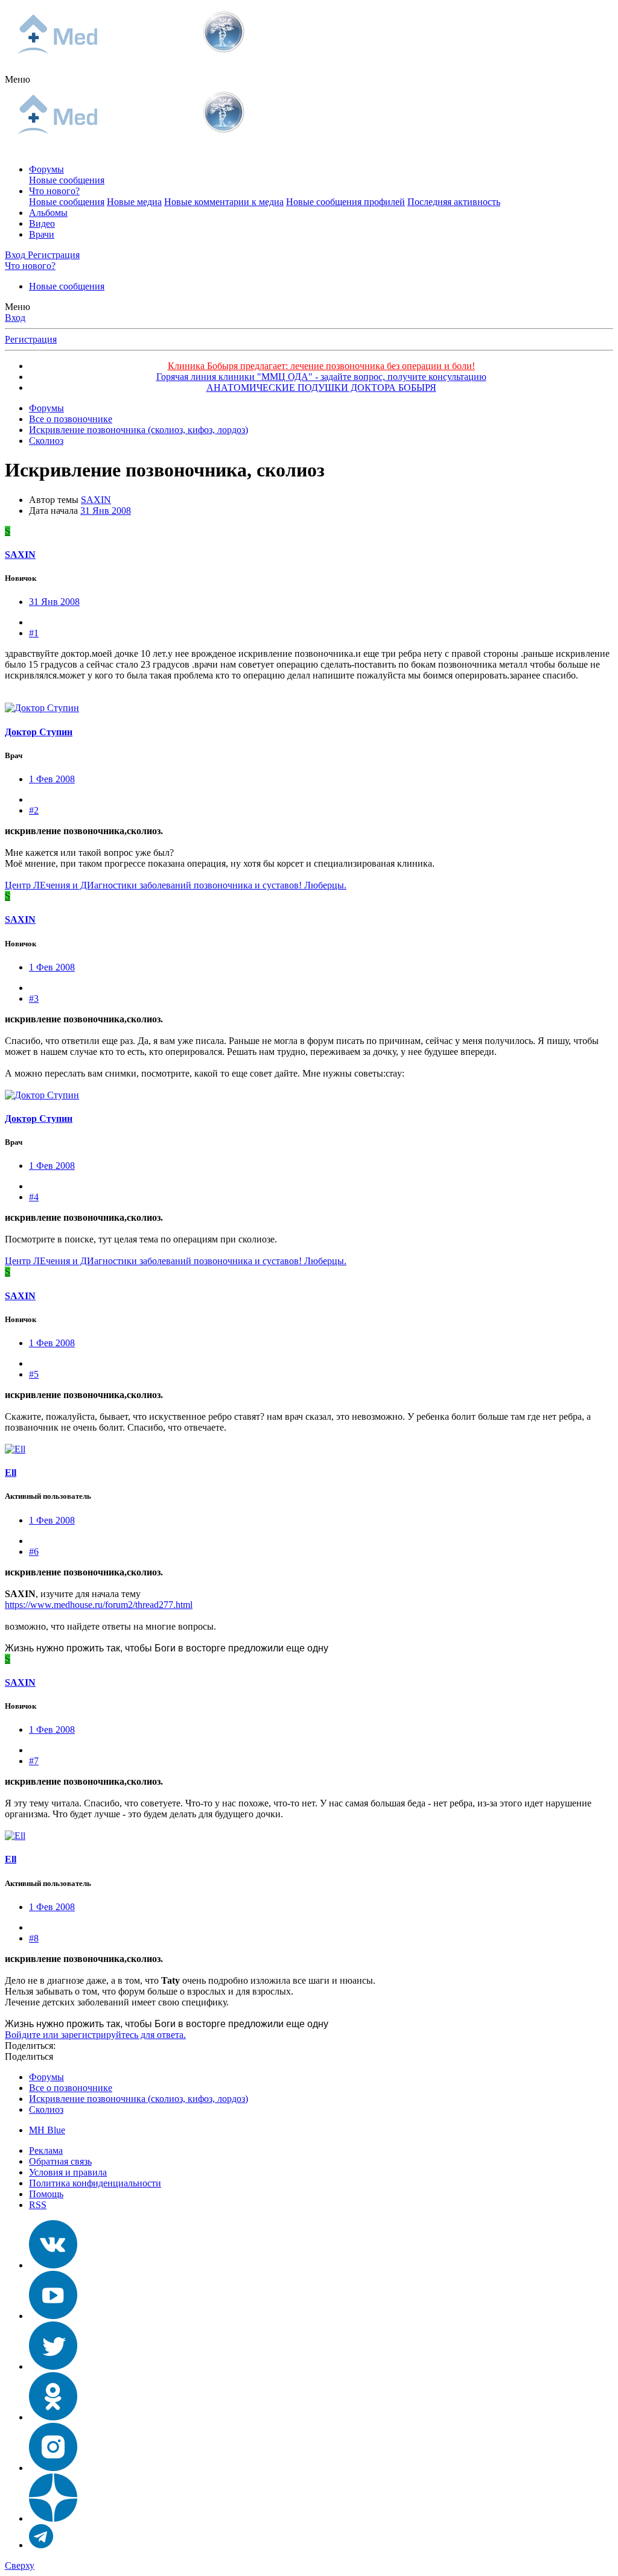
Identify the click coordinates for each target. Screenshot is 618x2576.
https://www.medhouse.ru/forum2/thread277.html (99, 1605)
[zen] (53, 2518)
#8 (34, 1938)
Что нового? (54, 191)
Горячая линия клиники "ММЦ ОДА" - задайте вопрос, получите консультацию (321, 377)
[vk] (53, 2265)
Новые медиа (134, 202)
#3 (34, 998)
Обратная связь (60, 2161)
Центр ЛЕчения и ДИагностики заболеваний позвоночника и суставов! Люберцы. (176, 885)
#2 (34, 810)
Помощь (46, 2194)
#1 (34, 633)
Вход (15, 318)
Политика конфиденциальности (95, 2183)
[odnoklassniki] (53, 2417)
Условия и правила (68, 2172)
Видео (42, 223)
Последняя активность (454, 202)
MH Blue (47, 2130)
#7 (34, 1761)
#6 (34, 1552)
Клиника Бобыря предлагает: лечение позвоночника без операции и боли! (321, 366)
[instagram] (53, 2468)
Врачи (42, 234)
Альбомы (48, 213)
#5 (34, 1374)
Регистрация (31, 339)
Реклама (46, 2150)
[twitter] (53, 2366)
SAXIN (96, 500)
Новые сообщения (67, 180)
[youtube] (53, 2316)
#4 (34, 1197)
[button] (18, 79)
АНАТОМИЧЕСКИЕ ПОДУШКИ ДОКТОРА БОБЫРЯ (321, 388)
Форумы (46, 169)
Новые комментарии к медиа (224, 202)
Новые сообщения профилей (346, 202)
